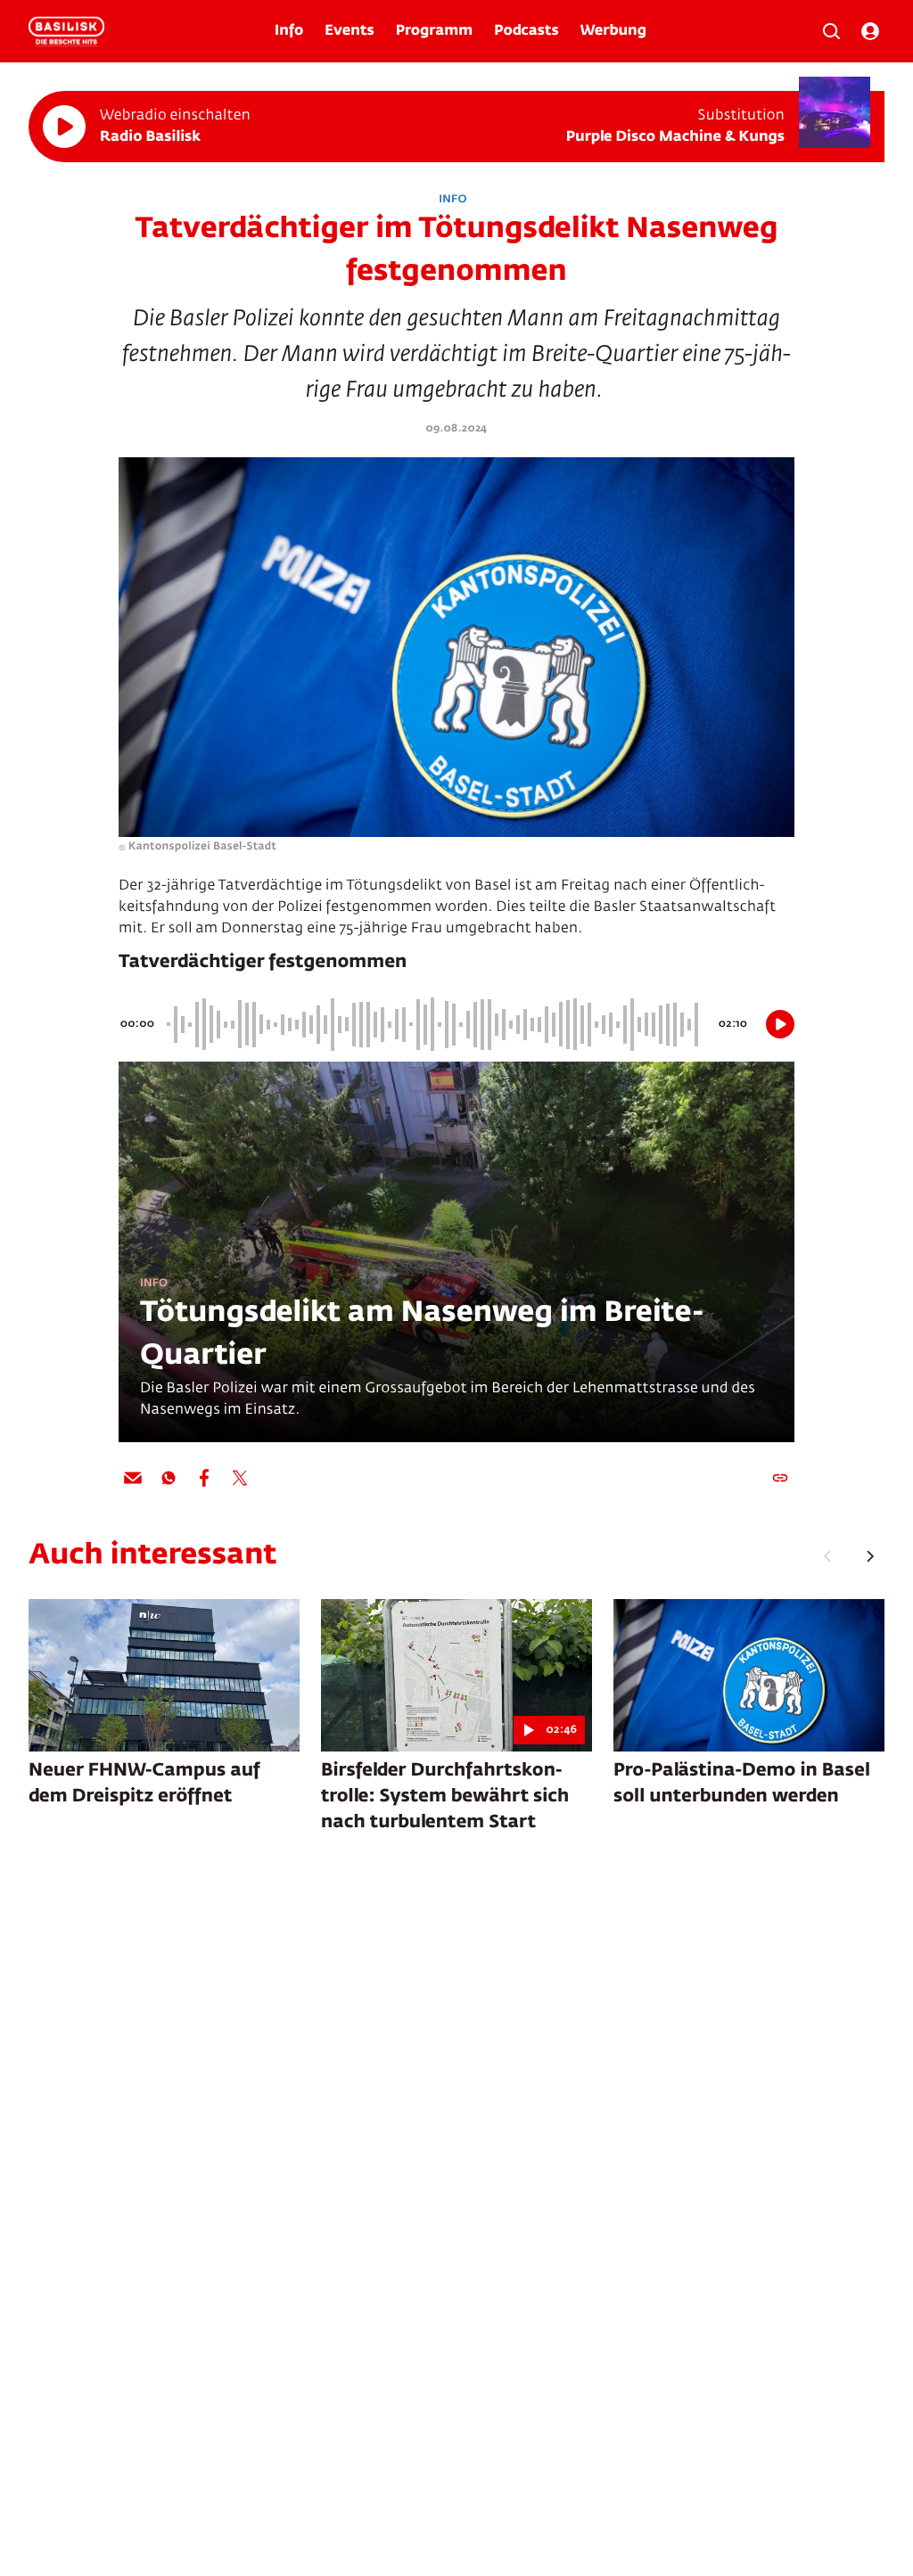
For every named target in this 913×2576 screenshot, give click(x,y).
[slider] (435, 1024)
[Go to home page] (66, 31)
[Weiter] (870, 1556)
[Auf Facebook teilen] (204, 1478)
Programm (434, 31)
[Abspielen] (64, 127)
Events (349, 31)
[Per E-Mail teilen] (133, 1478)
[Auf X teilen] (240, 1478)
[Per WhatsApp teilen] (169, 1478)
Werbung (613, 31)
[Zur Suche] (831, 31)
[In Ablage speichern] (780, 1478)
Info (289, 31)
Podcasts (526, 31)
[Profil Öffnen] (870, 31)
